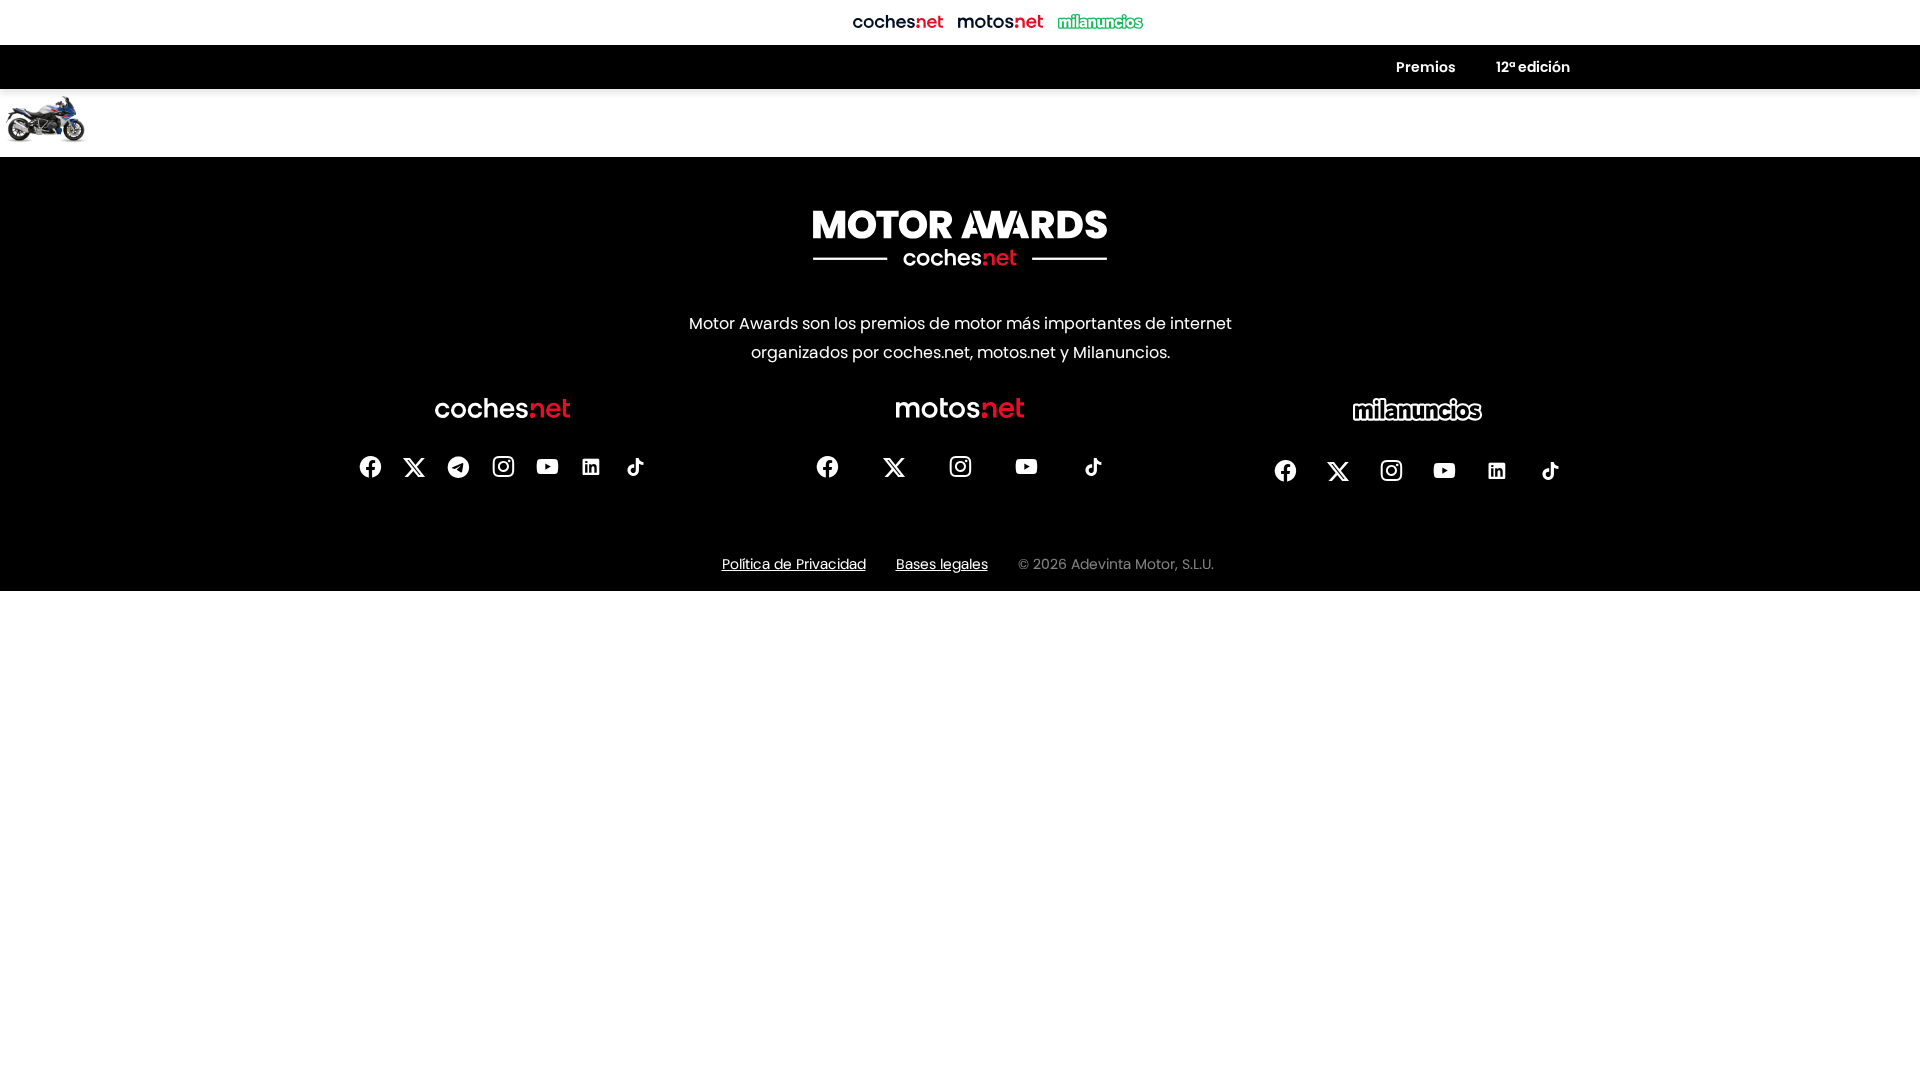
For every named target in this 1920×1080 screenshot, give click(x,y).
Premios (1426, 67)
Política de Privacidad (794, 564)
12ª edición (1533, 67)
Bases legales (942, 564)
